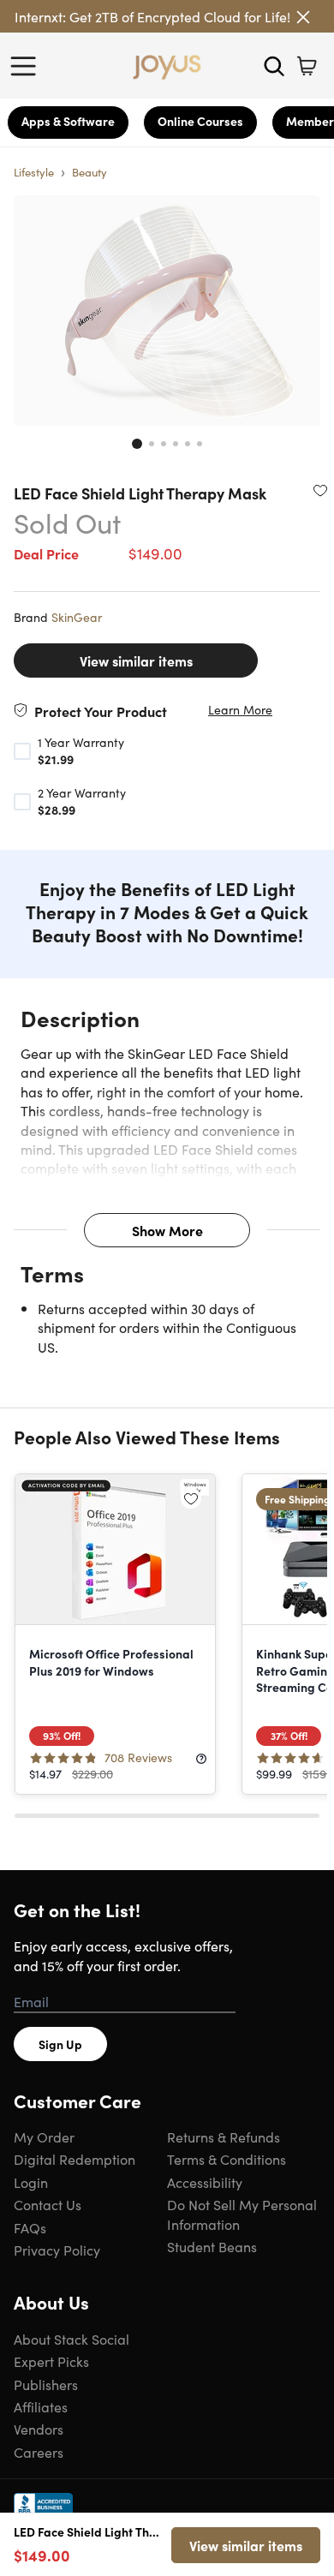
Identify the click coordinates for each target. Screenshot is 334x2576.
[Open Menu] (27, 66)
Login (31, 2182)
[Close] (303, 17)
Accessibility (205, 2182)
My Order (44, 2137)
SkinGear (77, 617)
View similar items (136, 660)
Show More (167, 1230)
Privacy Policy (57, 2250)
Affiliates (41, 2406)
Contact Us (48, 2204)
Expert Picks (51, 2361)
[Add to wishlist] (320, 490)
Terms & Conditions (227, 2159)
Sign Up (60, 2044)
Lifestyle (34, 172)
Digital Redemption (75, 2159)
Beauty (89, 172)
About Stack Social (72, 2339)
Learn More (240, 710)
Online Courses (200, 121)
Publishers (46, 2384)
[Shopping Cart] (307, 66)
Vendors (39, 2429)
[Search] (274, 66)
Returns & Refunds (224, 2137)
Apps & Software (68, 121)
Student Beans (212, 2246)
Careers (39, 2452)
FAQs (30, 2227)
